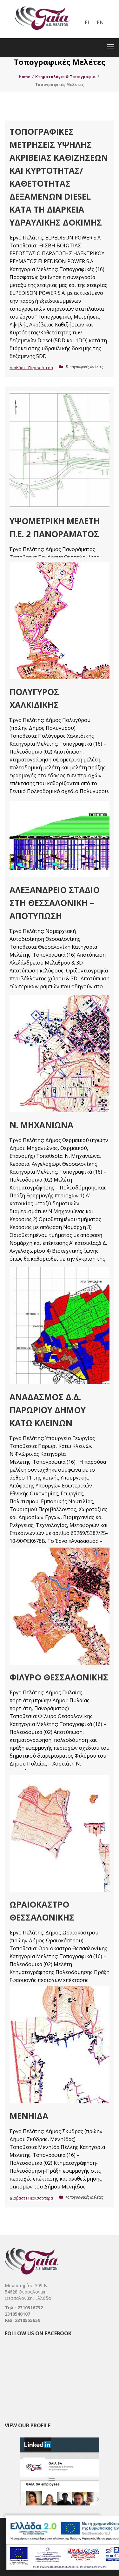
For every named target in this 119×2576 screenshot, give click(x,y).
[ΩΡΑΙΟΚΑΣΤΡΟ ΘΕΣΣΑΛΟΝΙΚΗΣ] (60, 1833)
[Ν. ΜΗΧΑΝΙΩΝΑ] (60, 1054)
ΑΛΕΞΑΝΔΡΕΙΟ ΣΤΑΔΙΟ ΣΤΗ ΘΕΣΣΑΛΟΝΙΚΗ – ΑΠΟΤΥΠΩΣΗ (55, 903)
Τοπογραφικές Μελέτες (84, 367)
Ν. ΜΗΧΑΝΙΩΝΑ (41, 1125)
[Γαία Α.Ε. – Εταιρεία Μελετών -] (42, 5)
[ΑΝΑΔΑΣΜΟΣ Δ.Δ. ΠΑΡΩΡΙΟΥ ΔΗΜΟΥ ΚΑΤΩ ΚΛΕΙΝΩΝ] (60, 1326)
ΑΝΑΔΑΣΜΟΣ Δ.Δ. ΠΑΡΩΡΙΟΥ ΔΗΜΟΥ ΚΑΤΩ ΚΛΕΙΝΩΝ (48, 1410)
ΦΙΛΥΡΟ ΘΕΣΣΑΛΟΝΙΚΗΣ (59, 1677)
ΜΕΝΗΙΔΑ (29, 2116)
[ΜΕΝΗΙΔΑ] (60, 2045)
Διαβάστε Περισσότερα (31, 368)
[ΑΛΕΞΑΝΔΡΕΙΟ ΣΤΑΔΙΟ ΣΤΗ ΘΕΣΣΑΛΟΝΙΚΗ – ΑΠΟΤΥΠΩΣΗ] (60, 839)
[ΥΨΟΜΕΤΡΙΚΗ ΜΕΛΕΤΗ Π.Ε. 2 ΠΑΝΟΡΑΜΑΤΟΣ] (60, 450)
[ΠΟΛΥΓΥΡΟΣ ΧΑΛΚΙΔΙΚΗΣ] (60, 621)
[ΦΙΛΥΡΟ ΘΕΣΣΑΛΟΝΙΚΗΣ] (60, 1606)
